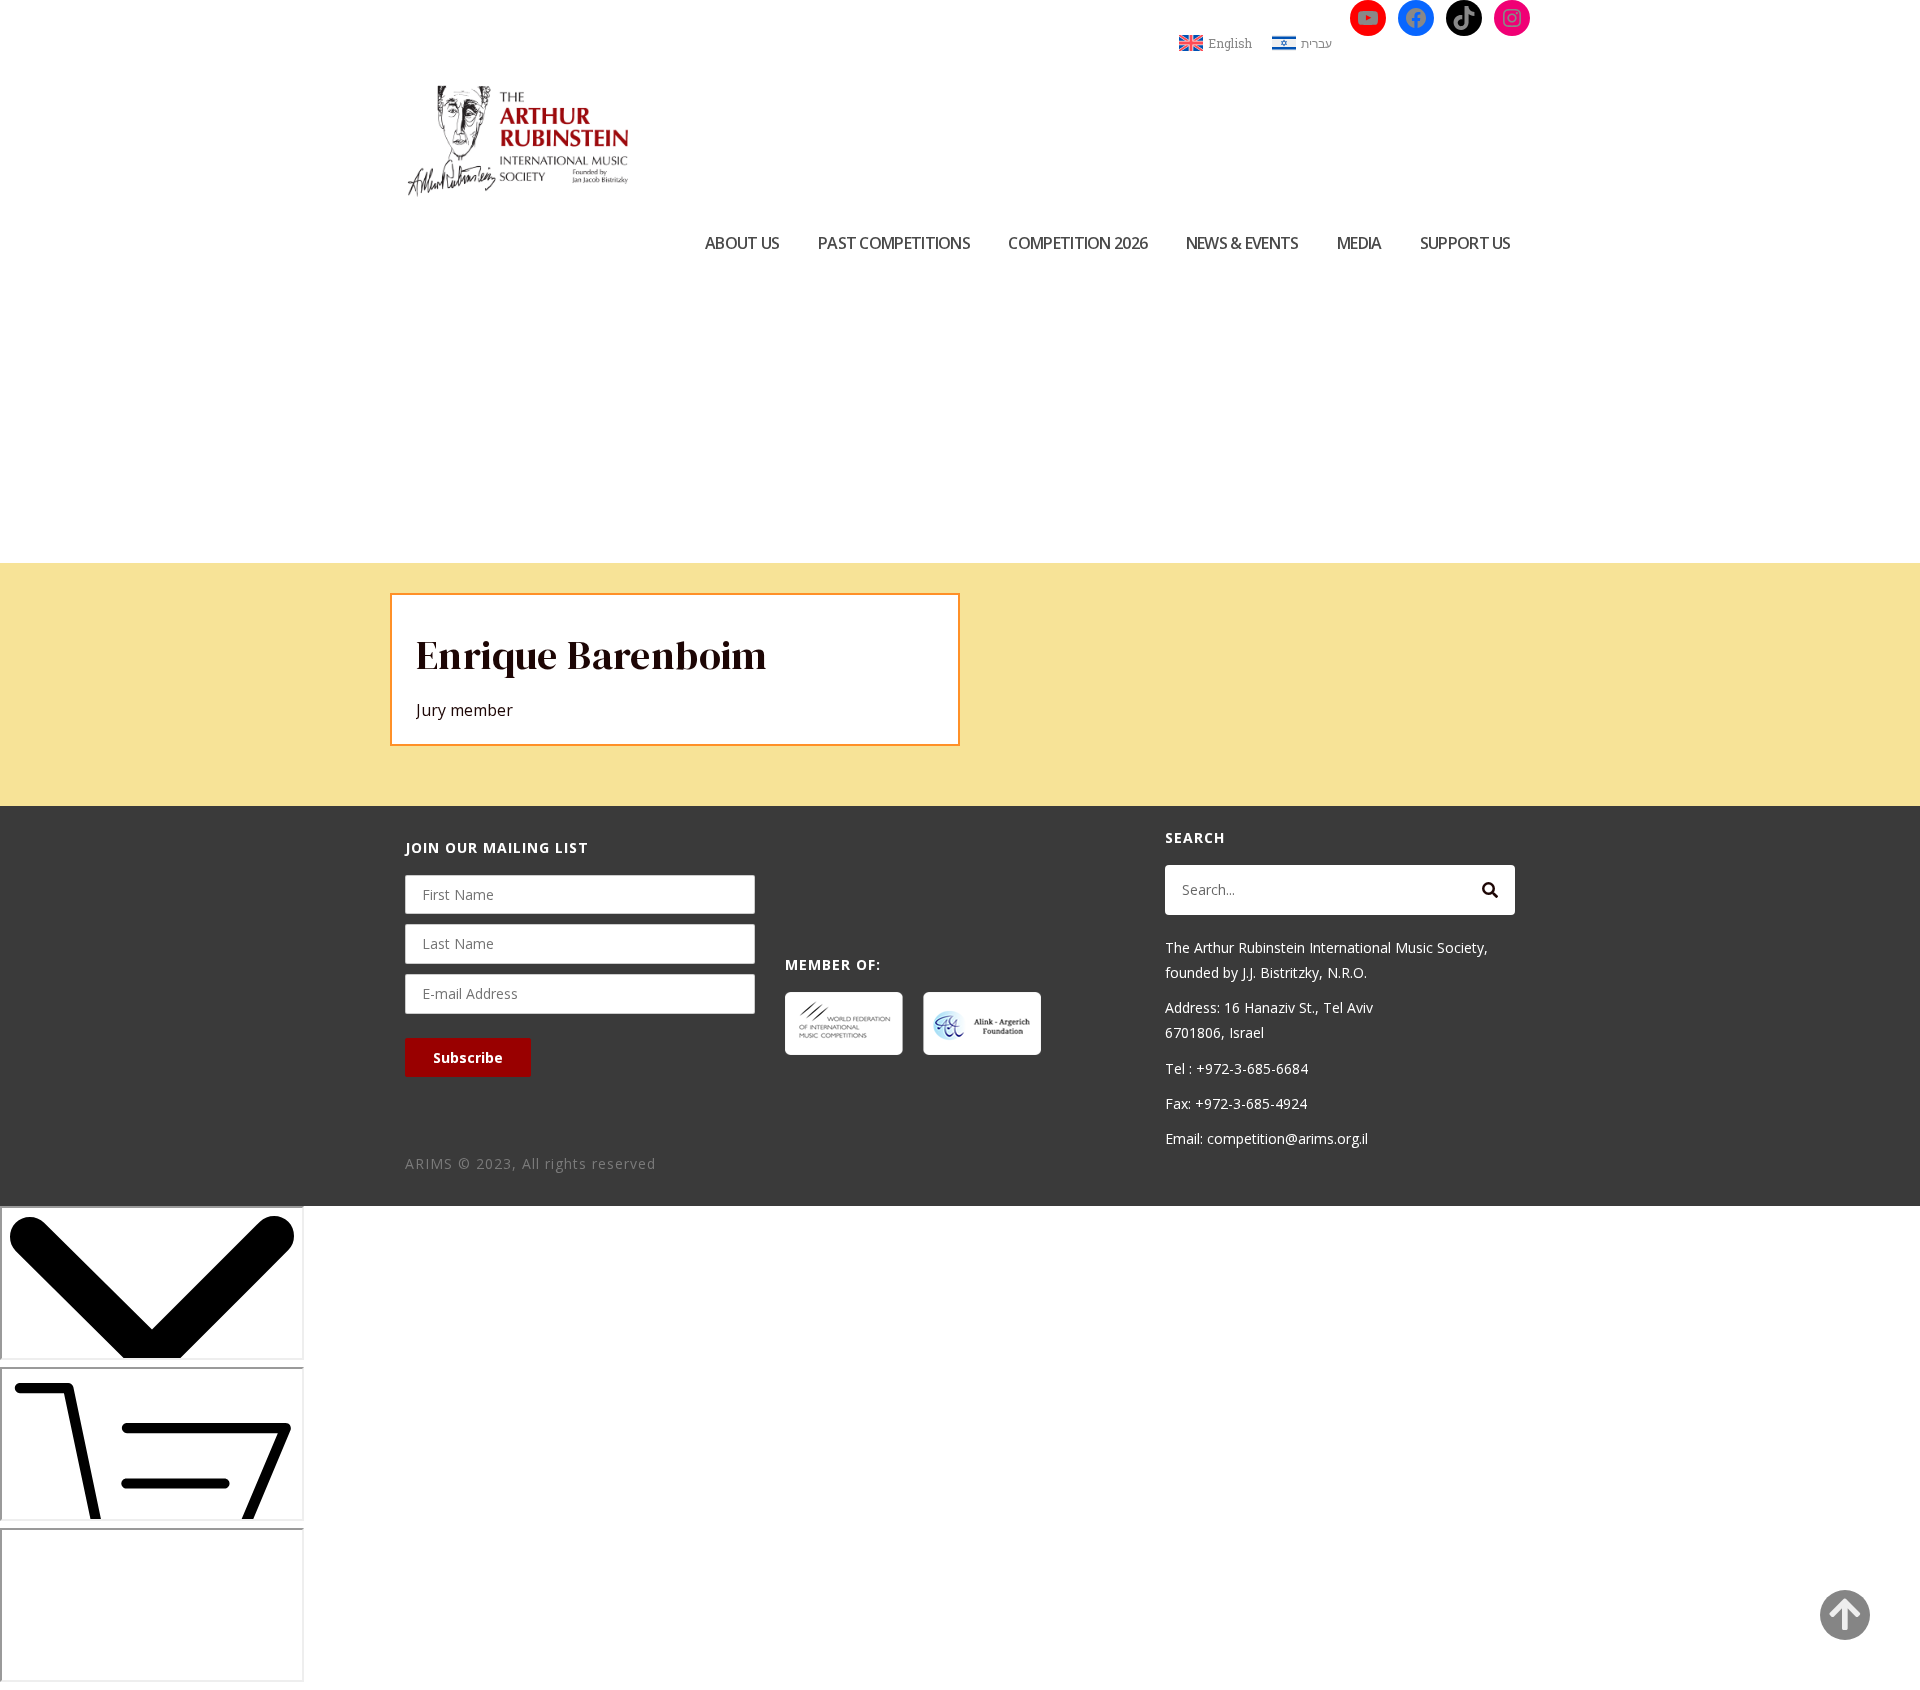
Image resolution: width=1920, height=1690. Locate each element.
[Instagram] (1512, 18)
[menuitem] (1215, 43)
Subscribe (468, 1057)
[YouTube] (1368, 18)
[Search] (1490, 890)
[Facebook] (1416, 18)
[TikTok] (1464, 18)
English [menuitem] (1230, 43)
